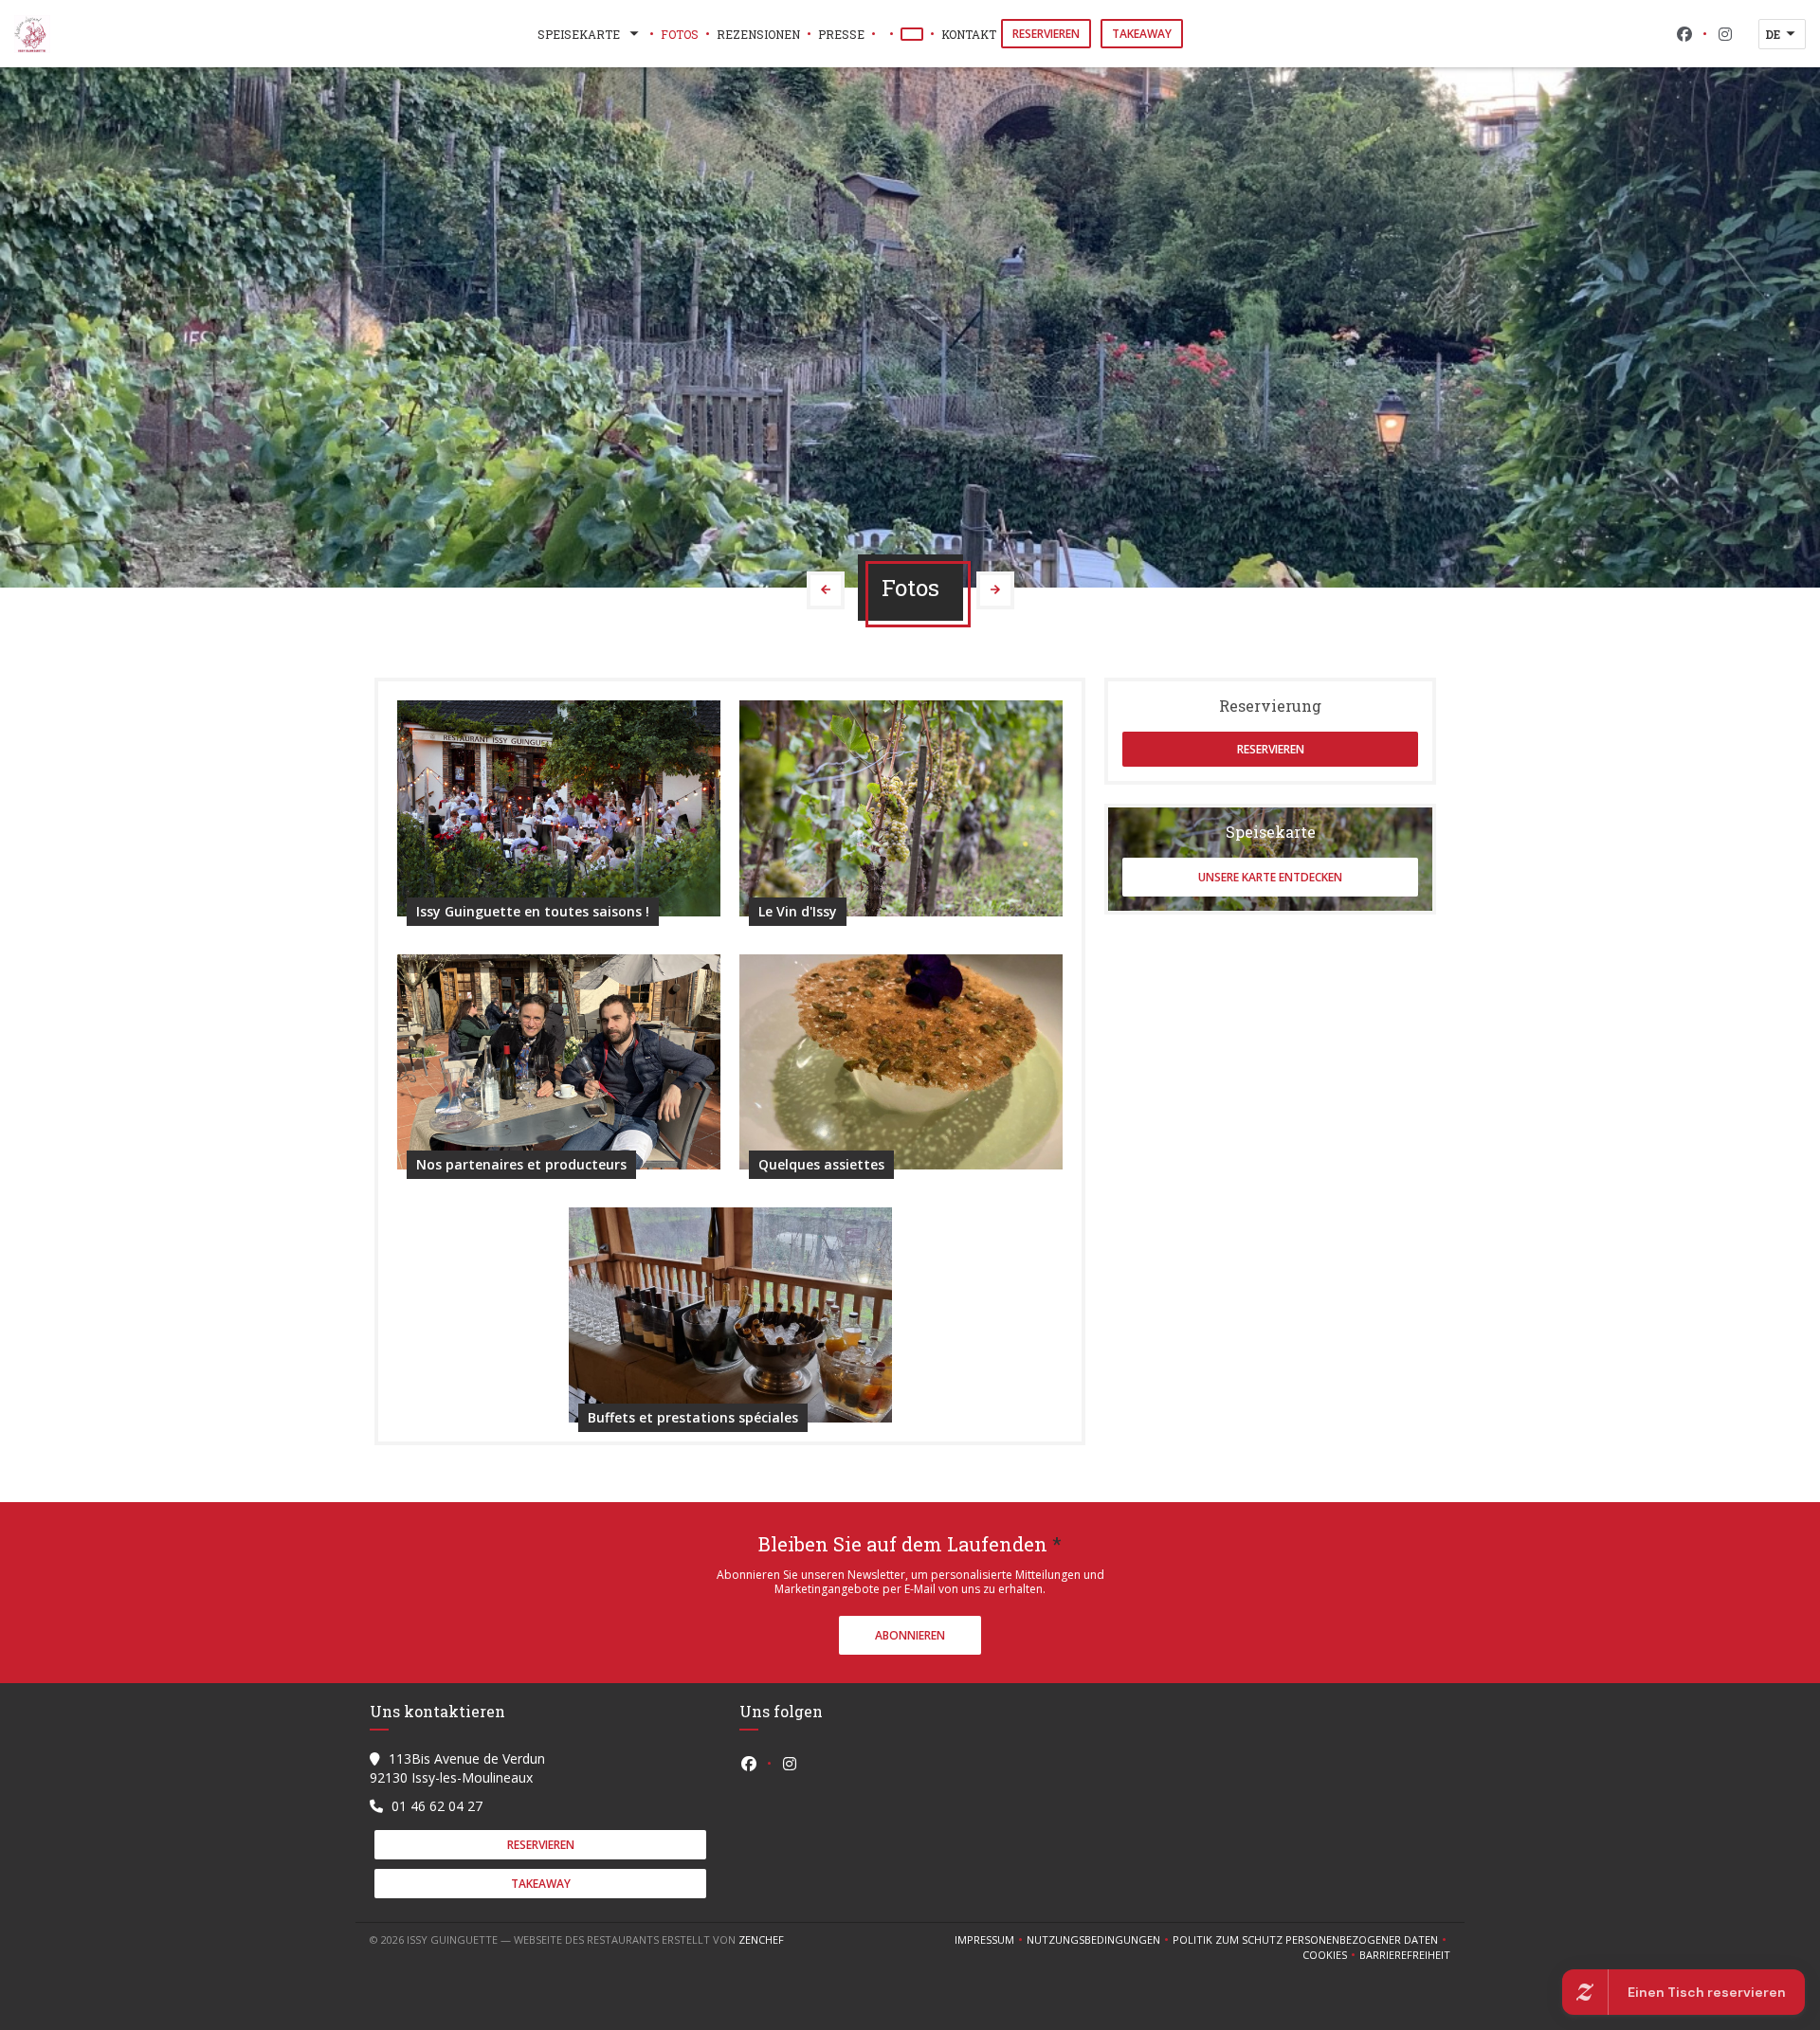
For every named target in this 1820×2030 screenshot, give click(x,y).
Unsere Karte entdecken (1270, 877)
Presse (841, 34)
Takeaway (1142, 34)
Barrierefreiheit (1405, 1955)
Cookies (1331, 1955)
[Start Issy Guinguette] (32, 34)
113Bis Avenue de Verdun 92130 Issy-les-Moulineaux (457, 1768)
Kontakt (969, 34)
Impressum (991, 1940)
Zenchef (761, 1939)
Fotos (680, 34)
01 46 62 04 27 (437, 1806)
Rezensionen (758, 34)
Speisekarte (579, 34)
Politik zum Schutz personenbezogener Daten (1311, 1940)
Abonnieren (910, 1635)
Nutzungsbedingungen (1100, 1940)
